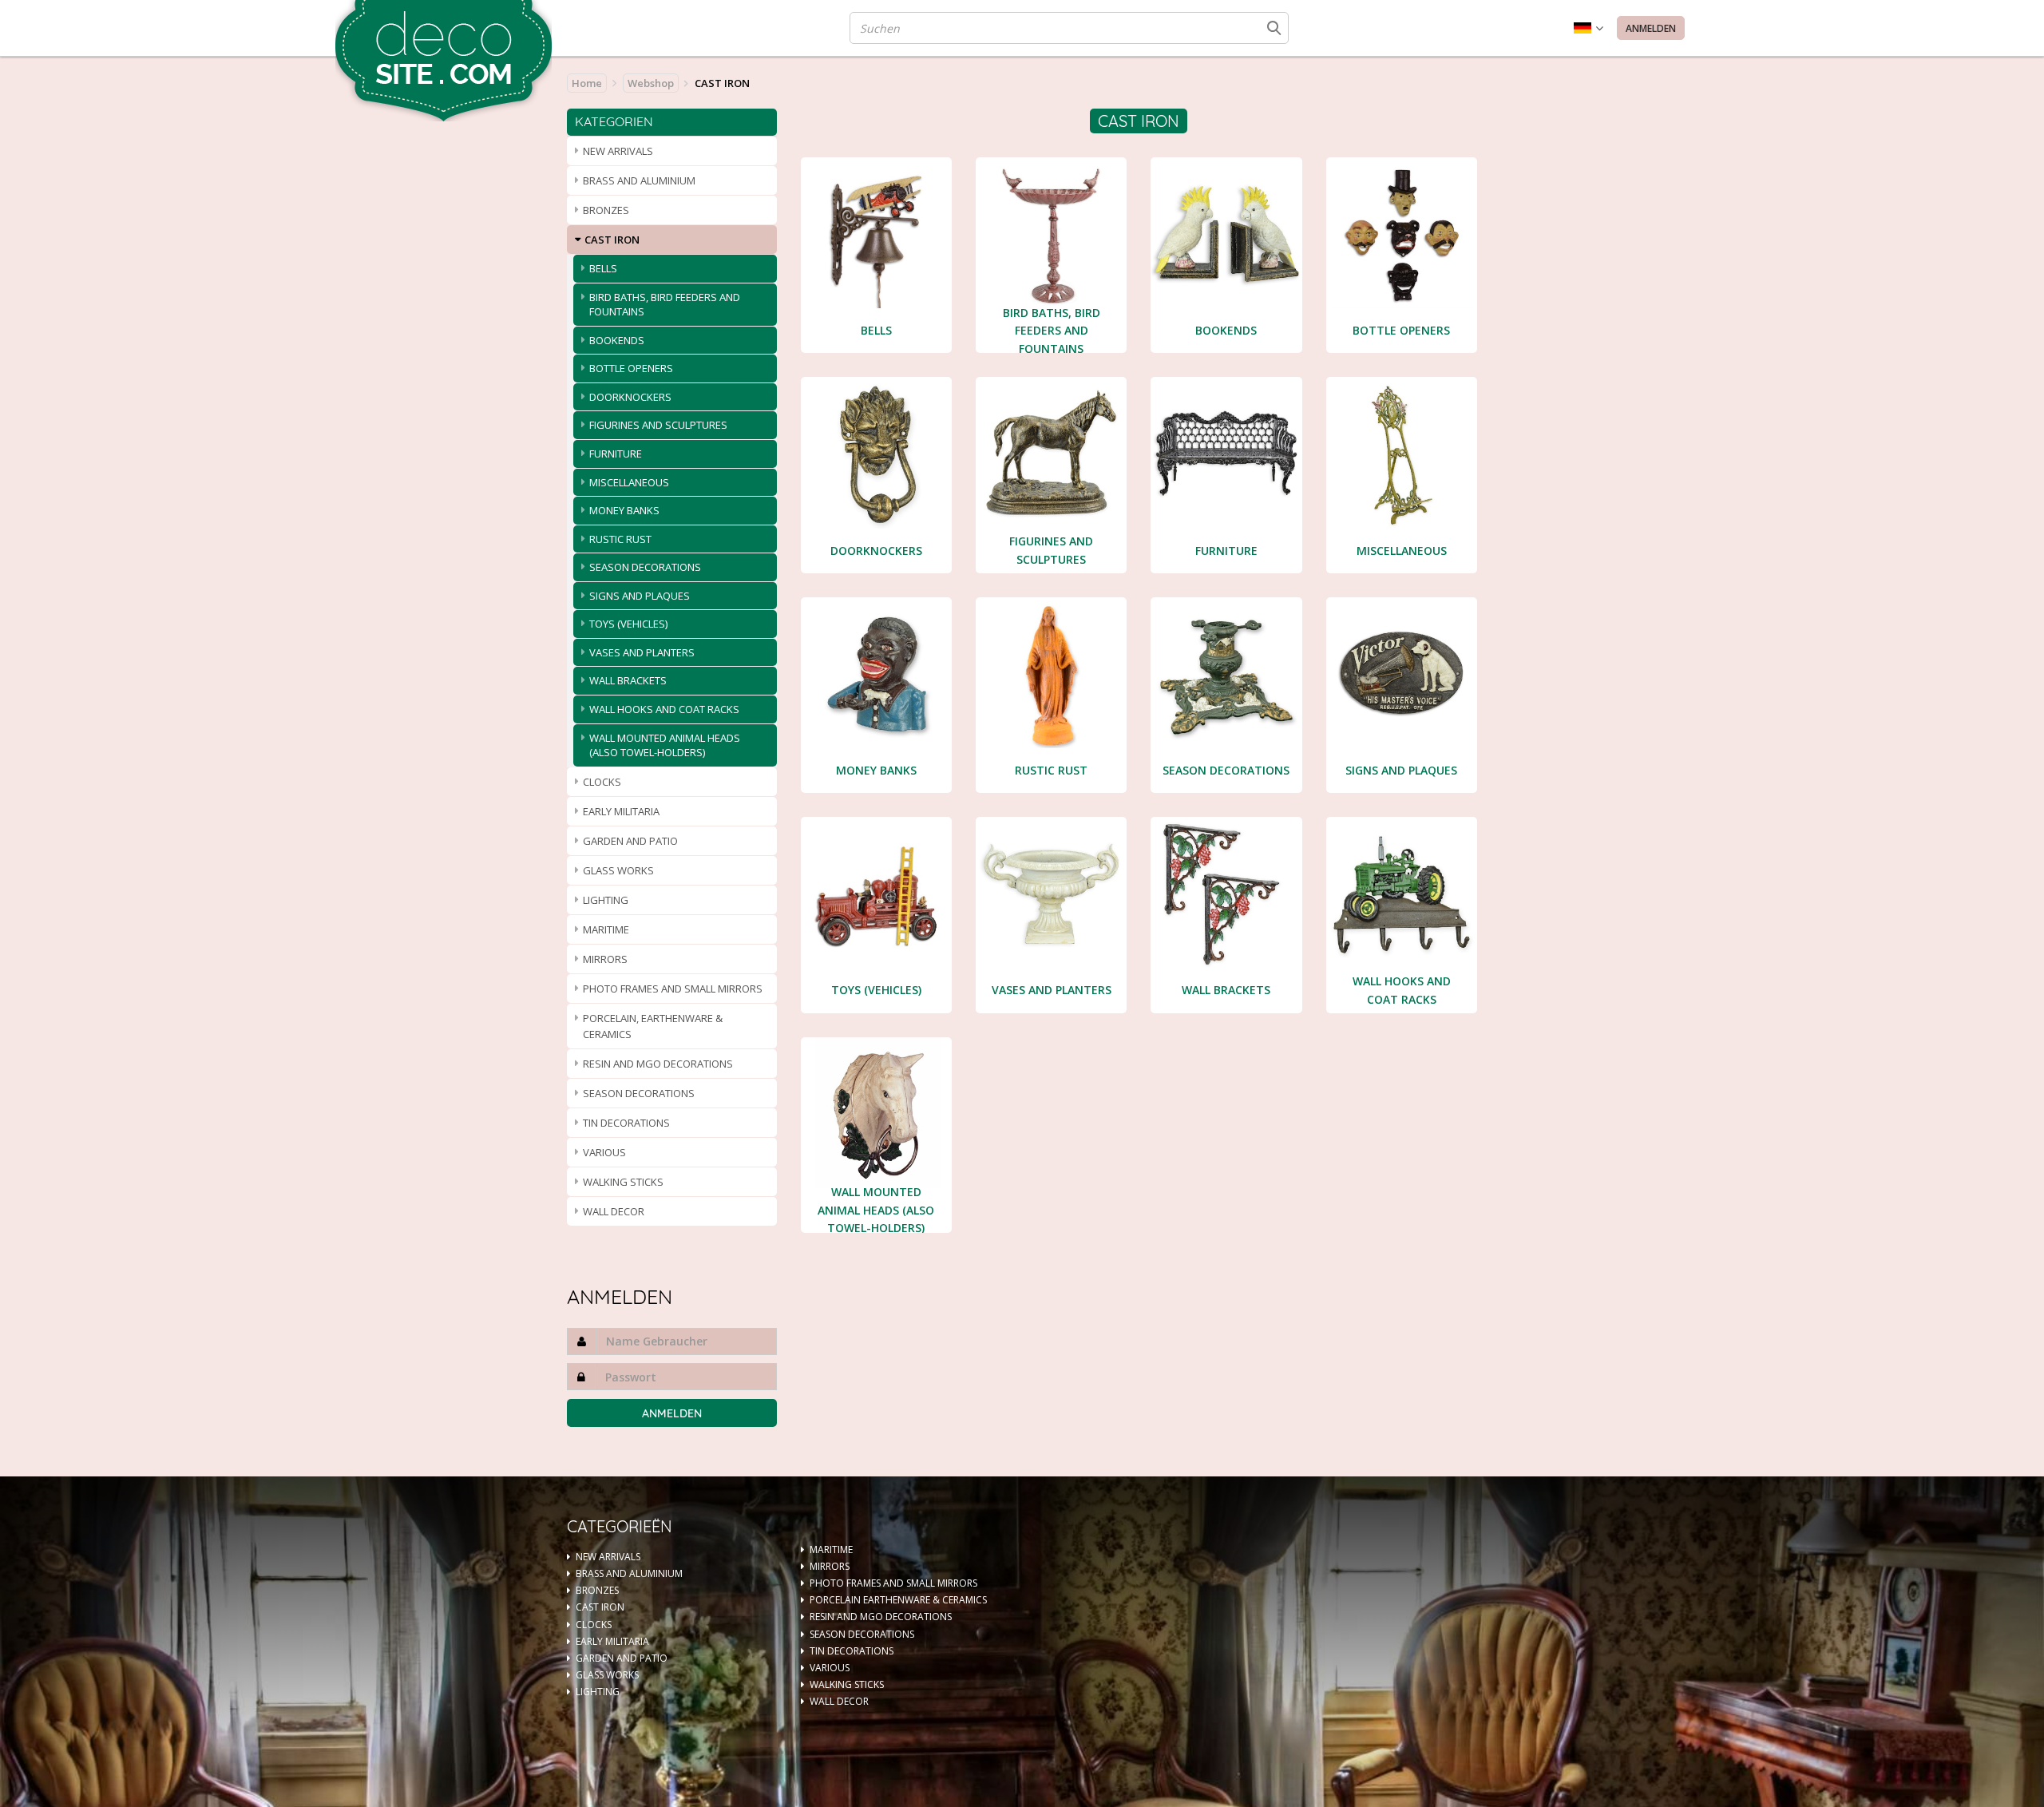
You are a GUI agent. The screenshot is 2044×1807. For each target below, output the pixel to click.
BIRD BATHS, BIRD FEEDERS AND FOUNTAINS (665, 305)
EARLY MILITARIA (621, 811)
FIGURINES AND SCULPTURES (658, 425)
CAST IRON (612, 240)
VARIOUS (604, 1152)
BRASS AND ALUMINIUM (639, 180)
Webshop (651, 83)
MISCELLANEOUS (629, 482)
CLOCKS (602, 782)
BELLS (603, 268)
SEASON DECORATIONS (645, 567)
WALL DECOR (614, 1211)
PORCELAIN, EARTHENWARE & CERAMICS (653, 1026)
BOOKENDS (617, 340)
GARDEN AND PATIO (630, 841)
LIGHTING (606, 900)
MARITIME (606, 929)
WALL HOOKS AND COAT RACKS (664, 709)
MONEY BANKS (624, 510)
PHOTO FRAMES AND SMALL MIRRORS (673, 989)
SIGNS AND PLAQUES (640, 596)
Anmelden (1651, 28)
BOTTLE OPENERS (631, 368)
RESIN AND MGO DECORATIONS (658, 1064)
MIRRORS (605, 959)
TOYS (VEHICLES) (628, 624)
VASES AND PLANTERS (642, 652)
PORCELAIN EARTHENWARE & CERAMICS (898, 1600)
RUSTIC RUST (620, 539)
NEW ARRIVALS (618, 151)
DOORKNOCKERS (630, 397)
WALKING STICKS (623, 1182)
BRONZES (606, 210)
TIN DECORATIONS (626, 1123)
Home (587, 83)
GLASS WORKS (618, 870)
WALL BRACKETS (628, 680)
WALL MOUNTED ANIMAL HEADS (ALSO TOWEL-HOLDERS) (665, 745)
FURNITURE (616, 454)
